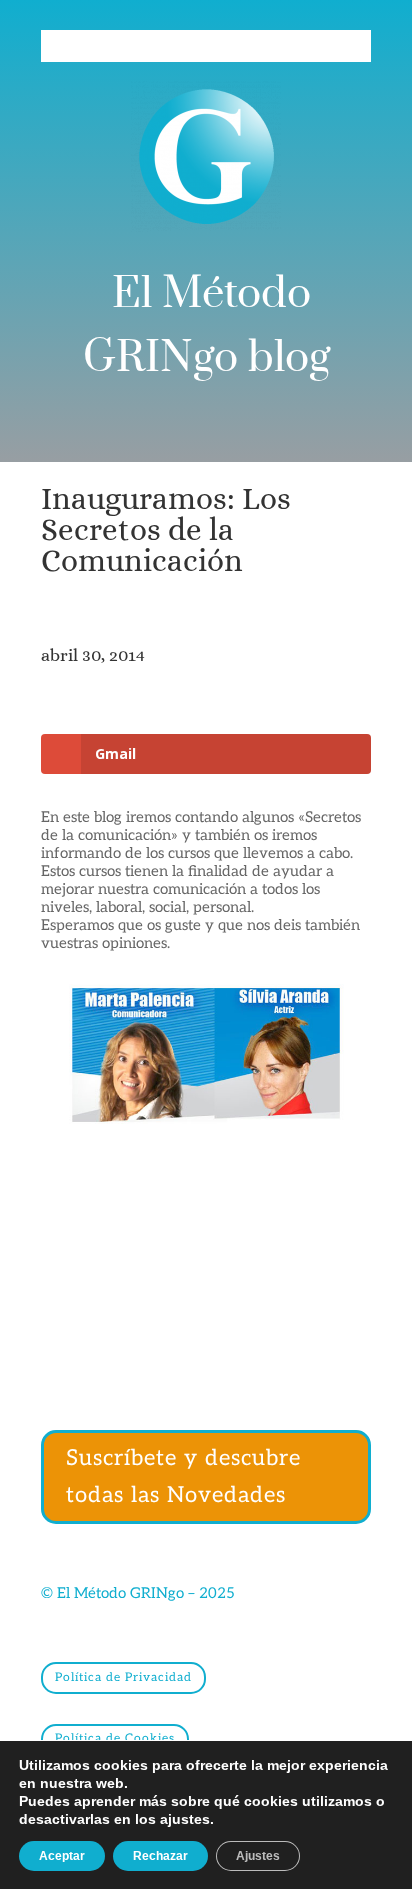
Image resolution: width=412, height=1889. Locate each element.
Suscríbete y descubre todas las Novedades (183, 1476)
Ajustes (258, 1856)
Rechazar (160, 1856)
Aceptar (62, 1856)
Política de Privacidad (123, 1677)
